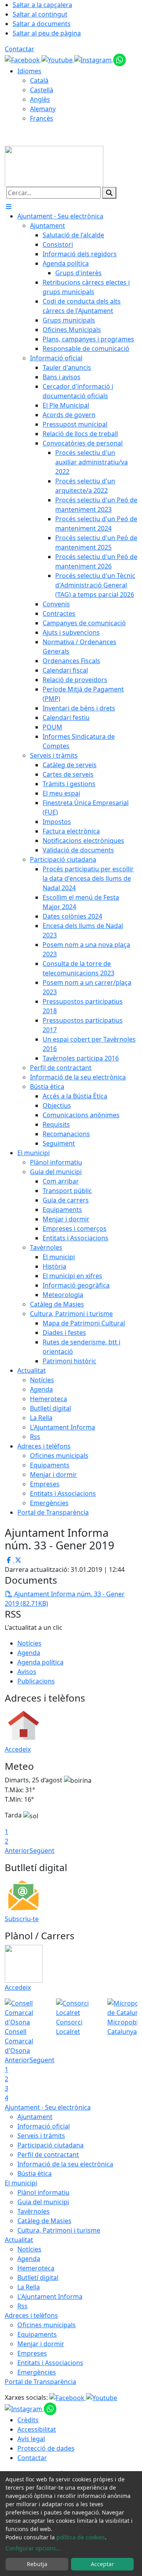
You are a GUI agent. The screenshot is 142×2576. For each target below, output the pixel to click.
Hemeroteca (36, 2268)
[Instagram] (94, 59)
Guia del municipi (43, 2202)
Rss (22, 2306)
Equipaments (37, 2334)
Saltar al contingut (40, 14)
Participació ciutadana (50, 2145)
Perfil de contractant (48, 2155)
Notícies (29, 1643)
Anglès (40, 99)
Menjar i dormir (41, 2344)
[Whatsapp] (120, 59)
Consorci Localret (69, 2027)
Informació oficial (44, 2126)
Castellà (42, 90)
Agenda (29, 1653)
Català (39, 80)
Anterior (17, 1851)
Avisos (27, 1672)
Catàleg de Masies (44, 2221)
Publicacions (36, 1681)
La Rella (29, 2287)
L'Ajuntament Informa (50, 2296)
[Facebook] (23, 59)
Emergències (37, 2372)
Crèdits (28, 2420)
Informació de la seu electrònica (65, 2164)
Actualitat (19, 2240)
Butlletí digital (38, 2278)
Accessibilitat (37, 2429)
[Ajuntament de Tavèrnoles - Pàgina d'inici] (54, 166)
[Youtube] (58, 59)
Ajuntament (35, 2117)
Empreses (32, 2353)
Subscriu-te (22, 1919)
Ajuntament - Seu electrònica (48, 2107)
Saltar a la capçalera (42, 5)
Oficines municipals (47, 2325)
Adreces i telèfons (31, 2315)
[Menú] (9, 207)
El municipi (21, 2183)
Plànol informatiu (43, 2192)
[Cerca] (109, 193)
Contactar (20, 49)
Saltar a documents (42, 24)
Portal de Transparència (40, 2382)
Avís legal (31, 2439)
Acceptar (102, 2564)
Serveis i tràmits (41, 2136)
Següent (42, 1851)
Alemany (43, 109)
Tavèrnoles (34, 2211)
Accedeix (18, 1749)
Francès (42, 118)
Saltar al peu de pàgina (47, 33)
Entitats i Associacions (50, 2363)
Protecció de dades (46, 2448)
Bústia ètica (35, 2173)
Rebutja (37, 2564)
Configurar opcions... (33, 2548)
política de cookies (81, 2537)
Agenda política (40, 1662)
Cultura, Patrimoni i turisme (59, 2230)
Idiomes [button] (29, 71)
